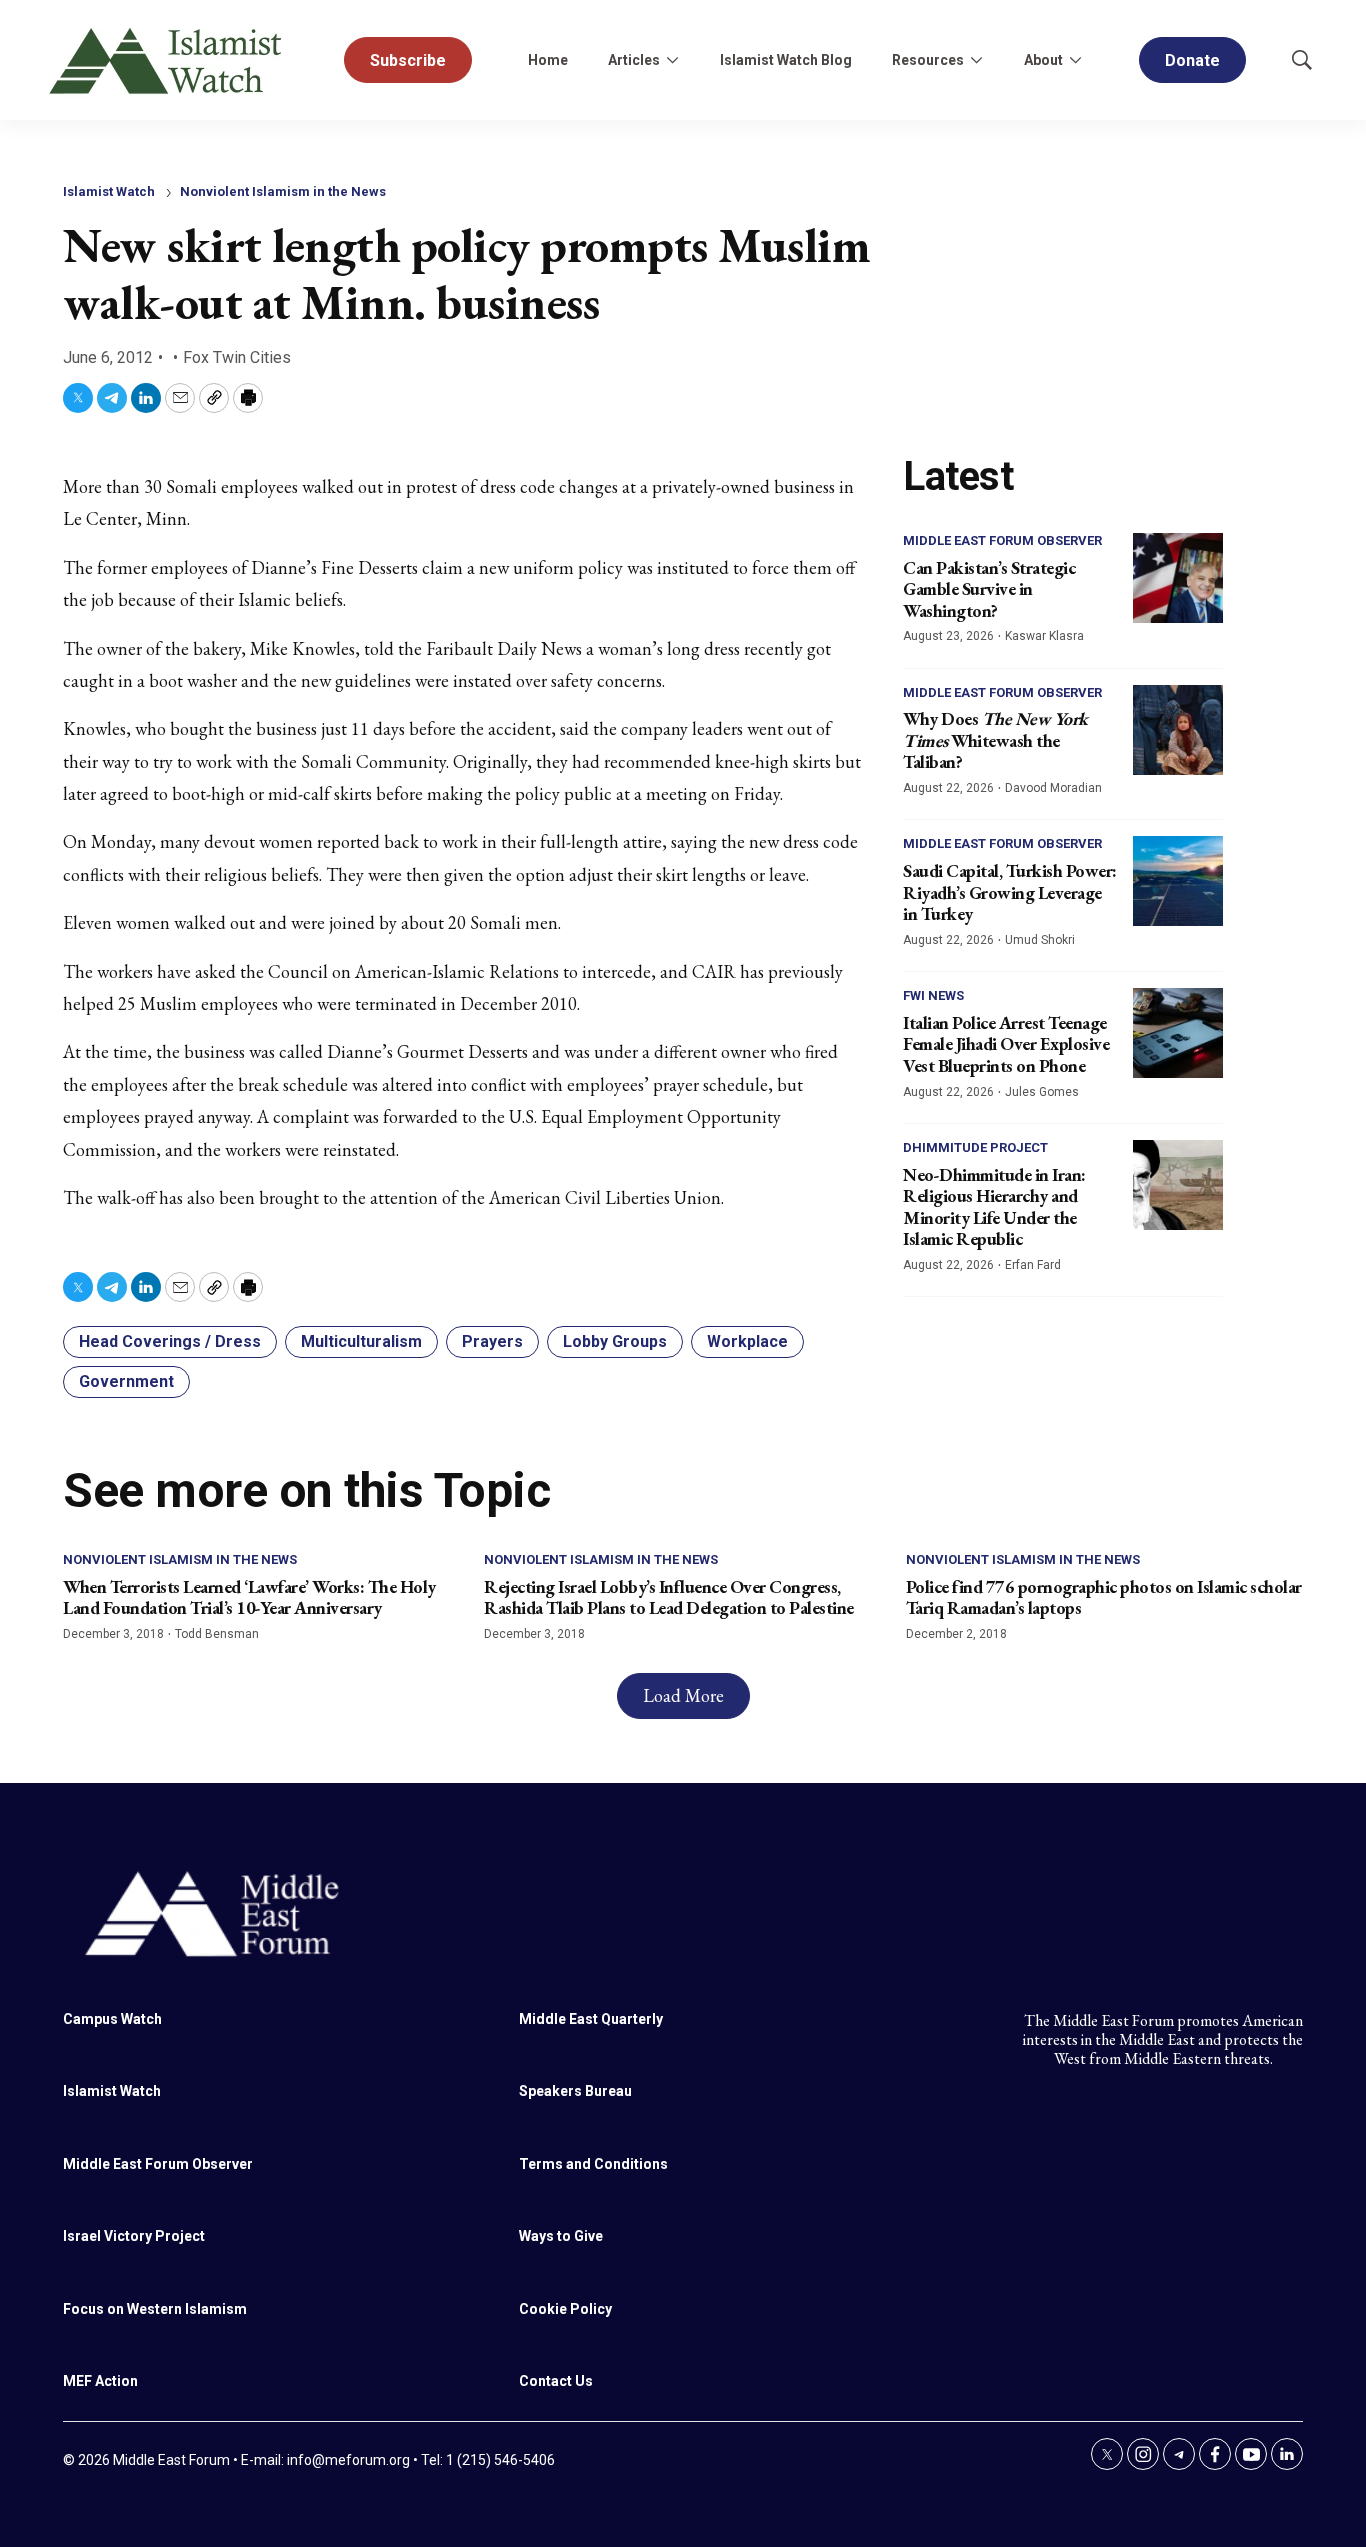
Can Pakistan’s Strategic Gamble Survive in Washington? (989, 589)
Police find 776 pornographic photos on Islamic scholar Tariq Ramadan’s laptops (1104, 1597)
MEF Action (100, 2381)
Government (126, 1381)
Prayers (492, 1341)
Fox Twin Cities (237, 357)
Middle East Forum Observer (1002, 540)
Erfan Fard (1033, 1265)
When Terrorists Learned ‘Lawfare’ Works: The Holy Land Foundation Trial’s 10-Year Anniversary (249, 1597)
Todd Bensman (217, 1634)
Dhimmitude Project (975, 1147)
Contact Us (556, 2381)
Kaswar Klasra (1044, 636)
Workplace (747, 1341)
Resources (928, 60)
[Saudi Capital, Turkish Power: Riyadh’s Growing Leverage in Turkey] (1178, 881)
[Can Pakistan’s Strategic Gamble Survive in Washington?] (1178, 578)
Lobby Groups (615, 1341)
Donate (1192, 60)
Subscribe (408, 60)
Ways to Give (561, 2236)
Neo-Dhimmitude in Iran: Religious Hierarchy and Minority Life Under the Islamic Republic (994, 1207)
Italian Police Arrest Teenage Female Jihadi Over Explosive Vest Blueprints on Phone (1006, 1044)
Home (548, 60)
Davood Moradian (1053, 788)
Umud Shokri (1040, 940)
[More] (672, 60)
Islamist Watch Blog (786, 60)
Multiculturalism (361, 1341)
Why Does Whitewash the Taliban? (995, 740)
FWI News (933, 995)
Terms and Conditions (593, 2164)
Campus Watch (112, 2019)
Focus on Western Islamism (155, 2309)
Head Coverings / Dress (170, 1341)
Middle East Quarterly (591, 2019)
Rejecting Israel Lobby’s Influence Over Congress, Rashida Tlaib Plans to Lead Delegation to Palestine (669, 1597)
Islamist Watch (109, 191)
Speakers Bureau (575, 2091)
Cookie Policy (565, 2309)
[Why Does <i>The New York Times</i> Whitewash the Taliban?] (1178, 730)
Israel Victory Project (134, 2236)
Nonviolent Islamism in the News (283, 191)
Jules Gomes (1042, 1092)
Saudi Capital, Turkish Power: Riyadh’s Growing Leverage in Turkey (1010, 892)
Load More (683, 1695)
